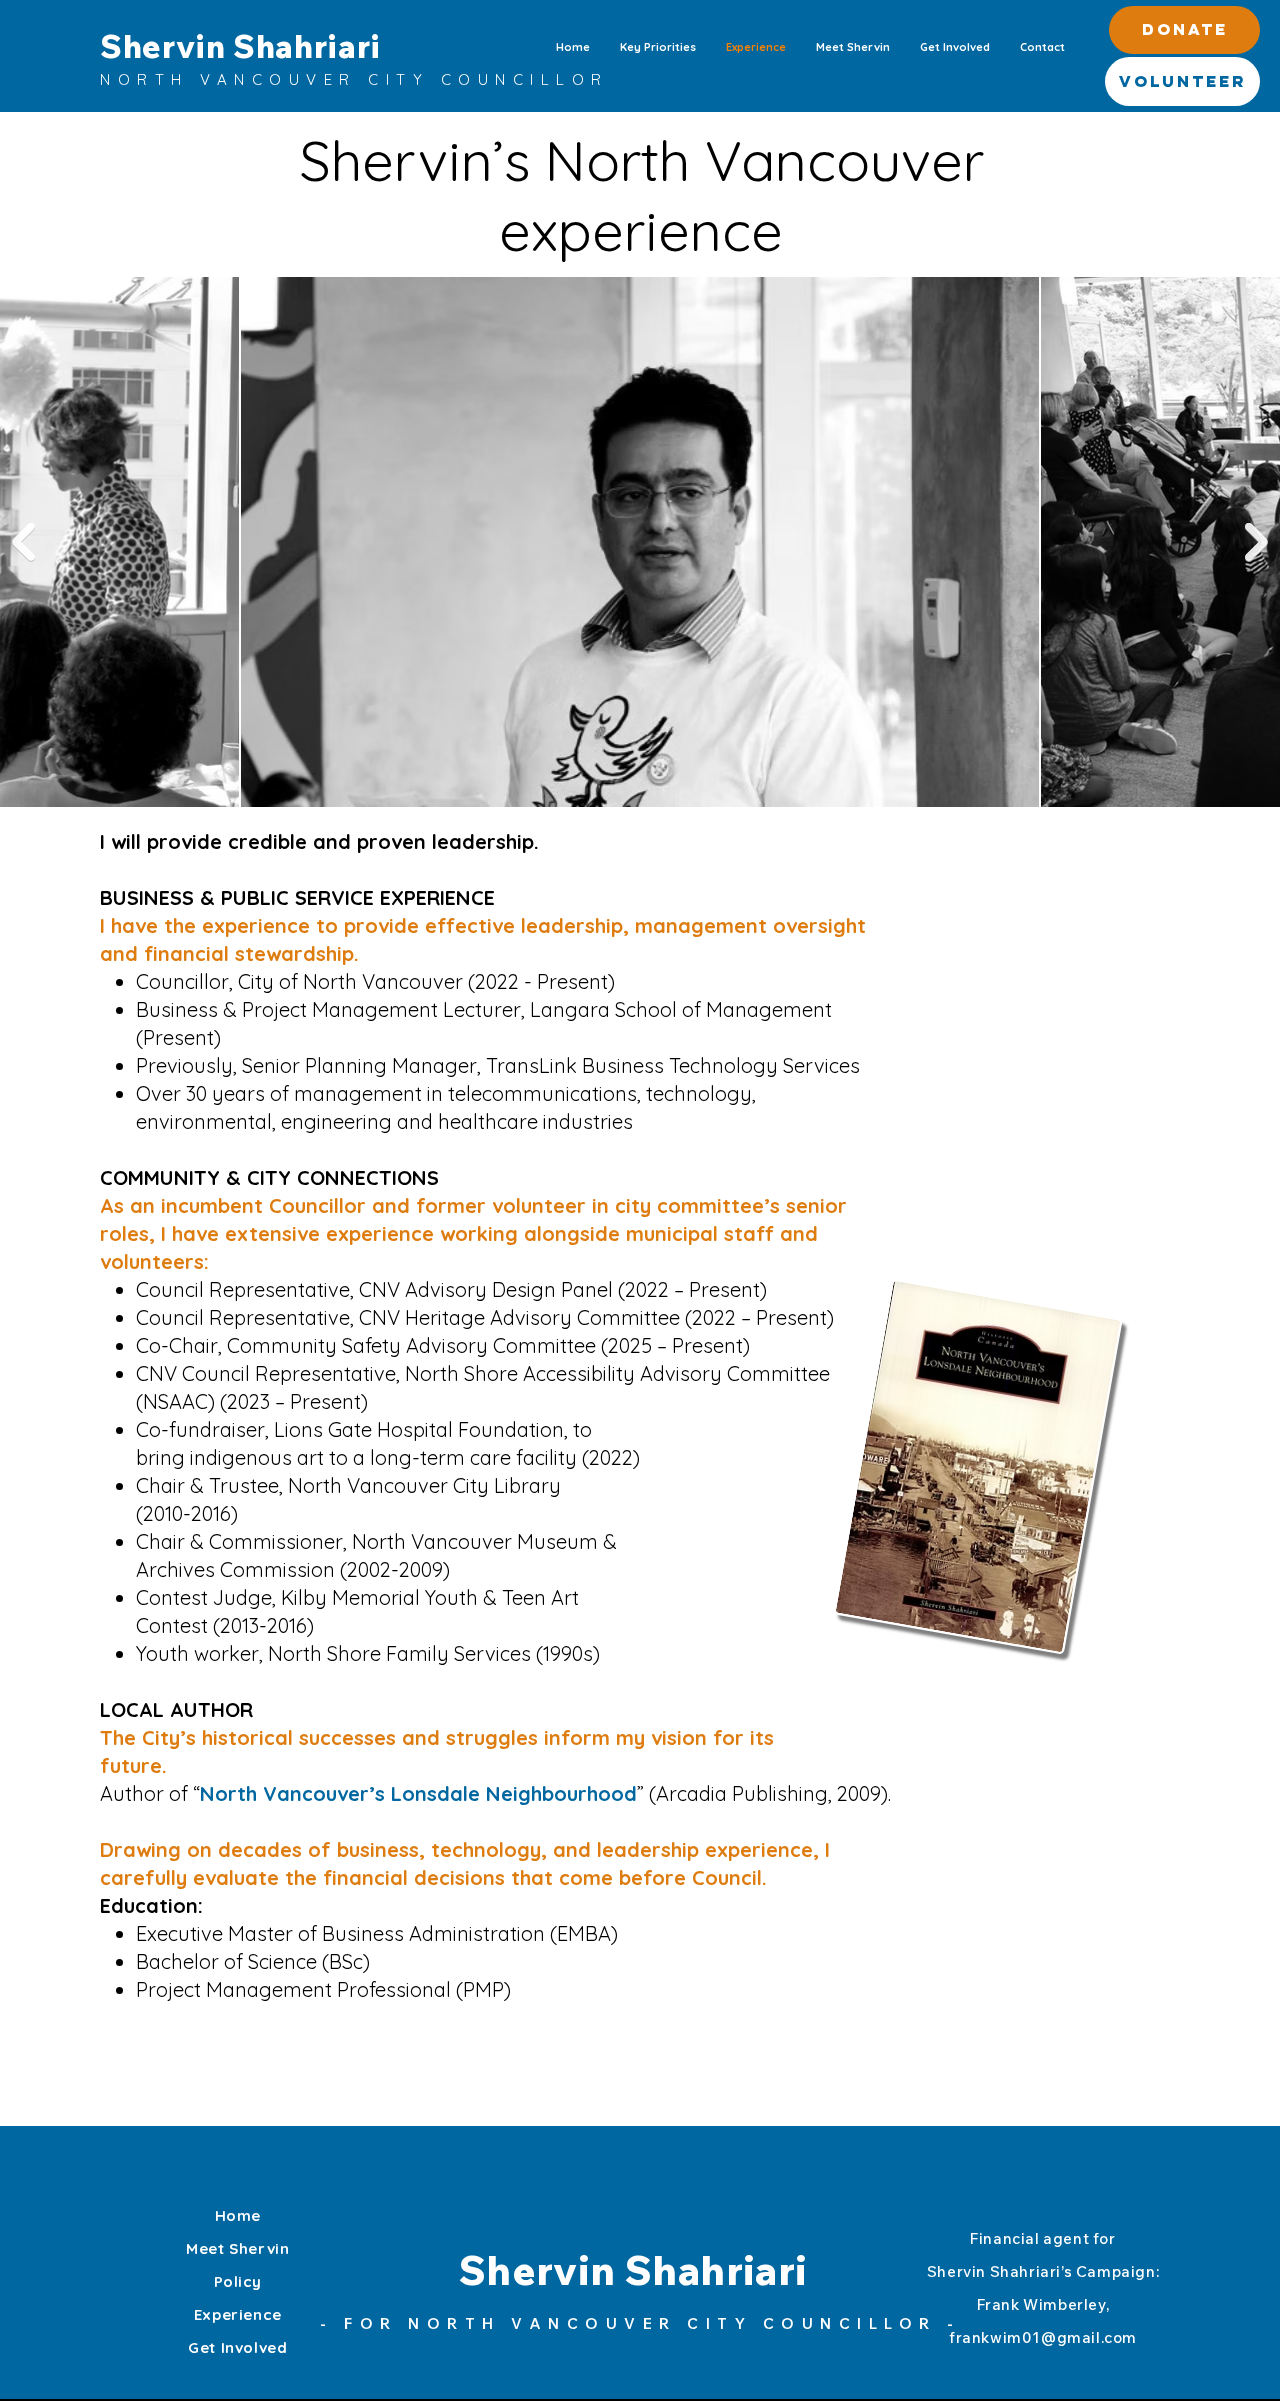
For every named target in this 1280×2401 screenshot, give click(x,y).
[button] (1184, 30)
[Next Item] (1256, 542)
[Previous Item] (23, 542)
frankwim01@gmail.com (1043, 2337)
